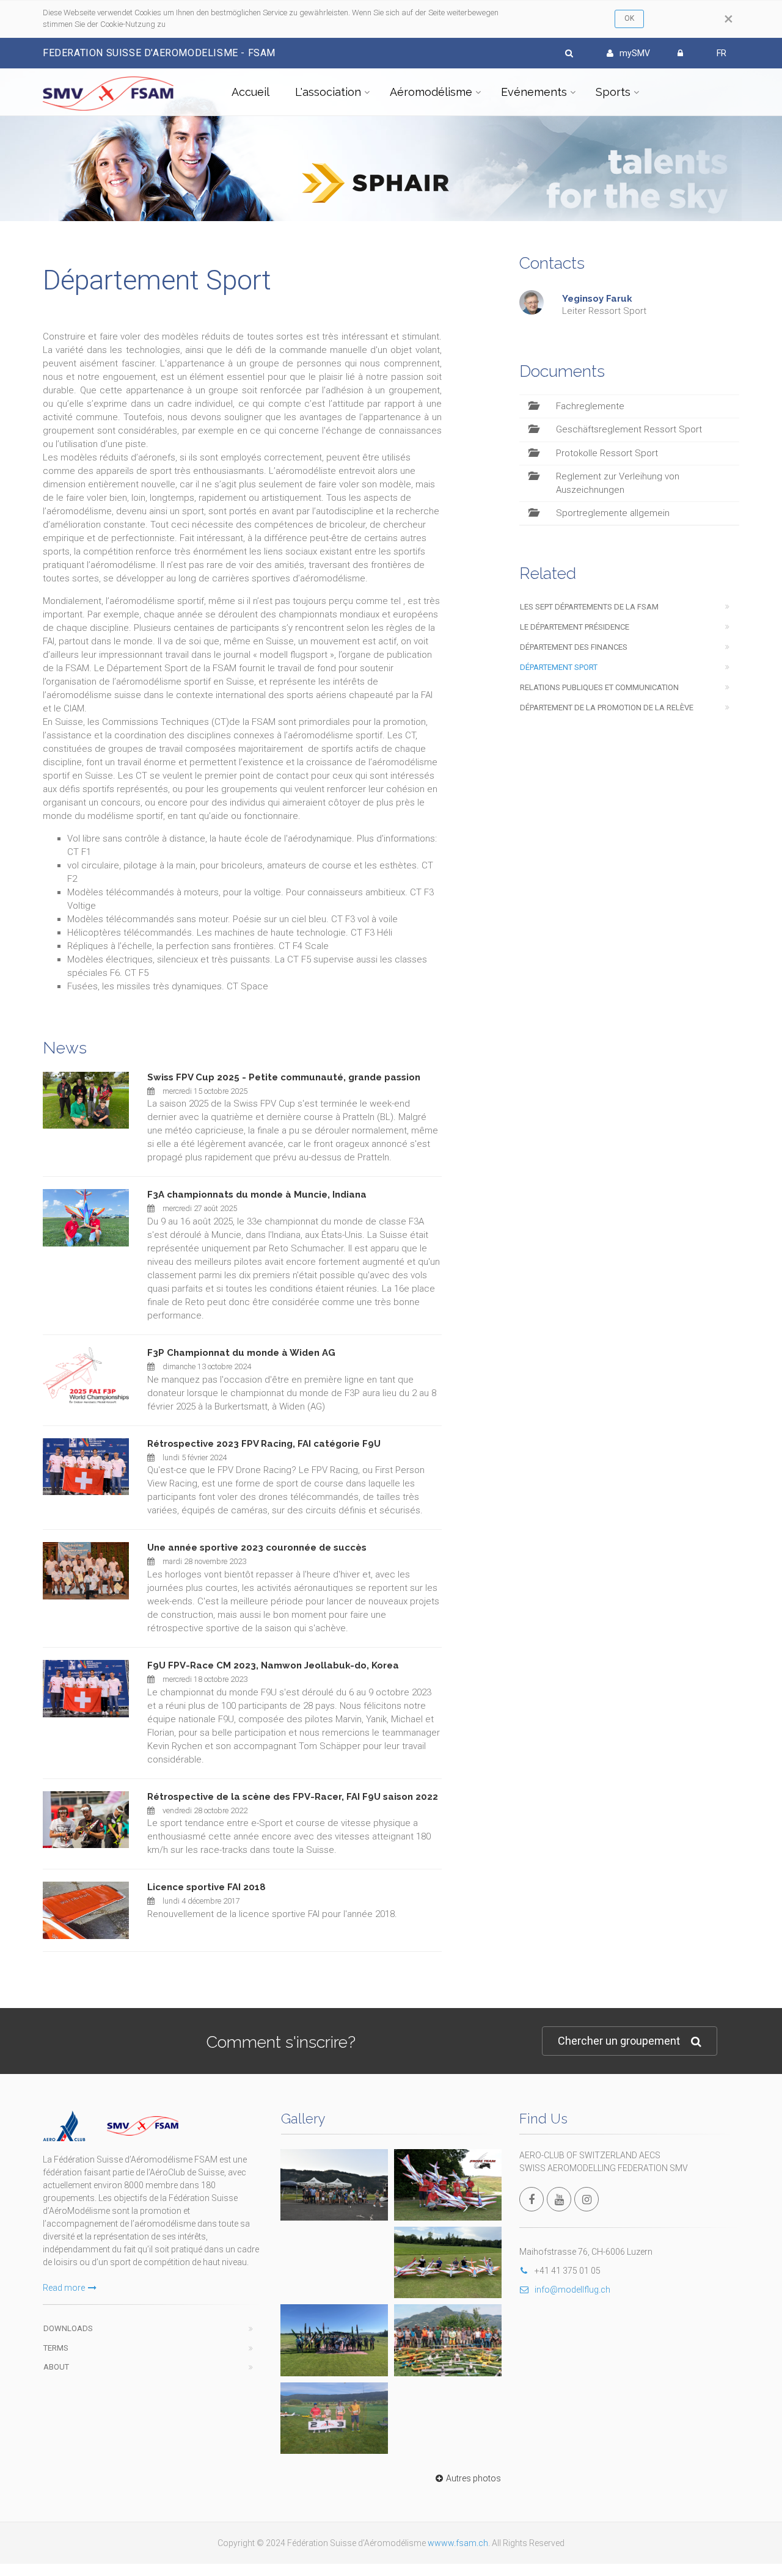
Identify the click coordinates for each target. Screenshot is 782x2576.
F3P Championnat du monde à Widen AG (241, 1353)
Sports (613, 92)
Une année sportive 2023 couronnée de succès (257, 1548)
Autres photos (473, 2478)
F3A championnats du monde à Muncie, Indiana (257, 1195)
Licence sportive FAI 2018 (206, 1887)
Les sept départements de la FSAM (589, 607)
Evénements (534, 92)
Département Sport (559, 667)
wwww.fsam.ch (458, 2543)
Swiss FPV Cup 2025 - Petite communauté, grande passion (284, 1077)
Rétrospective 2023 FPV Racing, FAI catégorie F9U (264, 1444)
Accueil (250, 92)
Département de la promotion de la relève (607, 708)
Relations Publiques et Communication (599, 687)
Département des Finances (574, 647)
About (56, 2367)
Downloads (68, 2328)
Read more (64, 2288)
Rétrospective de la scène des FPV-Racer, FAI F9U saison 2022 (293, 1797)
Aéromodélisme (431, 92)
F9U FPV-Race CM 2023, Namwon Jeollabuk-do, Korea (273, 1665)
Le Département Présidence (575, 627)
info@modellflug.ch (572, 2290)
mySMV (635, 53)
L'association (328, 92)
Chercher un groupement (619, 2041)
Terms (56, 2348)
